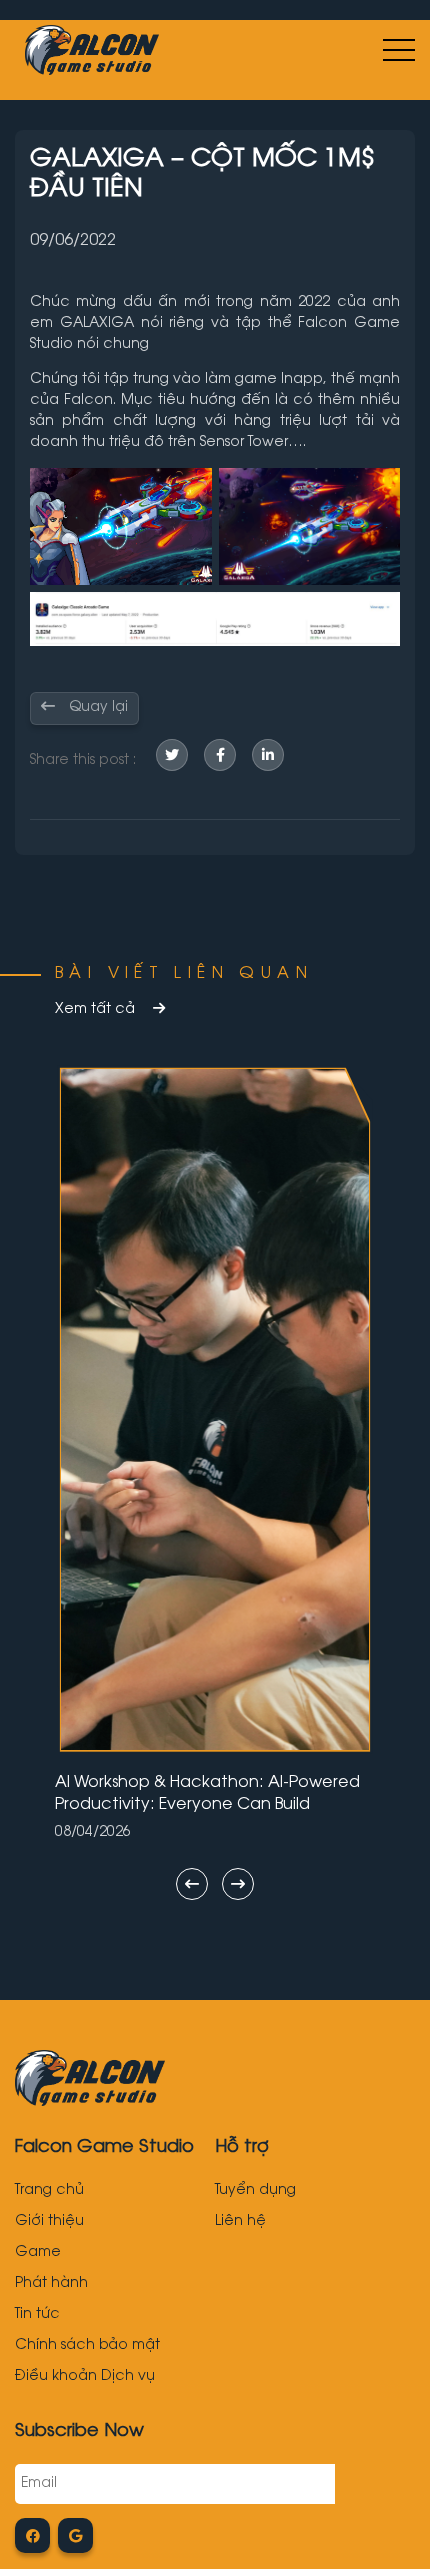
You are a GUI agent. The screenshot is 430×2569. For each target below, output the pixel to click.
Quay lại (96, 708)
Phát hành (51, 2284)
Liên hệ (240, 2222)
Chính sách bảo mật (87, 2346)
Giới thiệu (49, 2222)
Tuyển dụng (255, 2191)
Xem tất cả (97, 1010)
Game (38, 2253)
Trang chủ (49, 2191)
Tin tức (37, 2315)
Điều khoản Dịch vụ (85, 2377)
